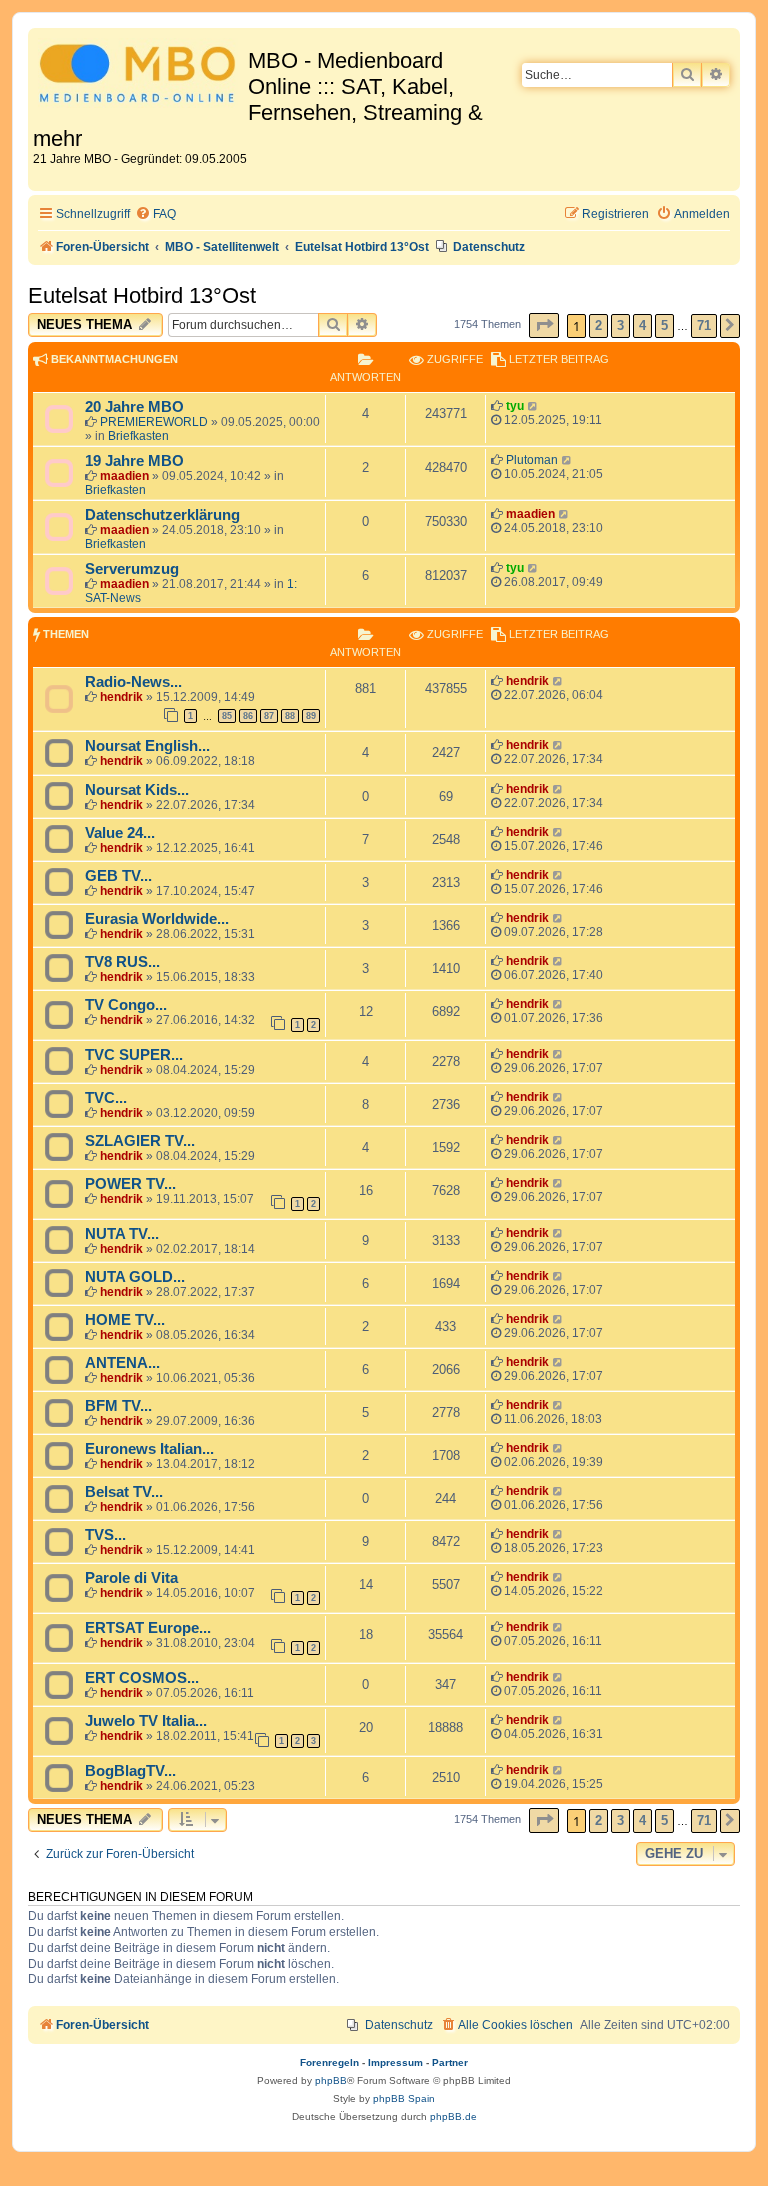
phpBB (331, 2080)
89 (311, 716)
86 (248, 716)
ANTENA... (122, 1363)
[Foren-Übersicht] (140, 76)
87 (269, 716)
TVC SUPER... (134, 1055)
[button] (544, 325)
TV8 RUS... (122, 962)
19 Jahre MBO (134, 461)
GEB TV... (118, 876)
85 (227, 716)
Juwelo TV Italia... (146, 1721)
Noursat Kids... (137, 790)
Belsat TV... (124, 1492)
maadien (124, 476)
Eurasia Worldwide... (157, 919)
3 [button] (620, 325)
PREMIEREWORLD (154, 422)
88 (290, 716)
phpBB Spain (404, 2098)
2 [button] (598, 325)
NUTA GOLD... (135, 1277)
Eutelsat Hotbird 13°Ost (142, 295)
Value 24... (120, 833)
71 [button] (704, 325)
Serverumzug (132, 569)
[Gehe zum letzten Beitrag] (533, 406)
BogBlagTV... (130, 1771)
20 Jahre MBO (134, 407)
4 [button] (642, 325)
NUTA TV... (122, 1234)
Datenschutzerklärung (162, 515)
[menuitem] (155, 214)
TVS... (105, 1535)
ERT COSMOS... (142, 1678)
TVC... (106, 1098)
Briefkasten (138, 436)
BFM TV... (118, 1406)
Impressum (395, 2062)
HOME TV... (125, 1320)
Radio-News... (133, 682)
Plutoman (532, 460)
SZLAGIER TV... (140, 1141)
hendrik (121, 697)
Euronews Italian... (149, 1449)
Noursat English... (147, 746)
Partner (450, 2062)
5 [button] (664, 325)
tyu (515, 406)
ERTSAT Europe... (148, 1628)
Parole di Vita (131, 1578)
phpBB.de (453, 2116)
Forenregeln (329, 2062)
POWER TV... (130, 1184)
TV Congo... (126, 1005)
